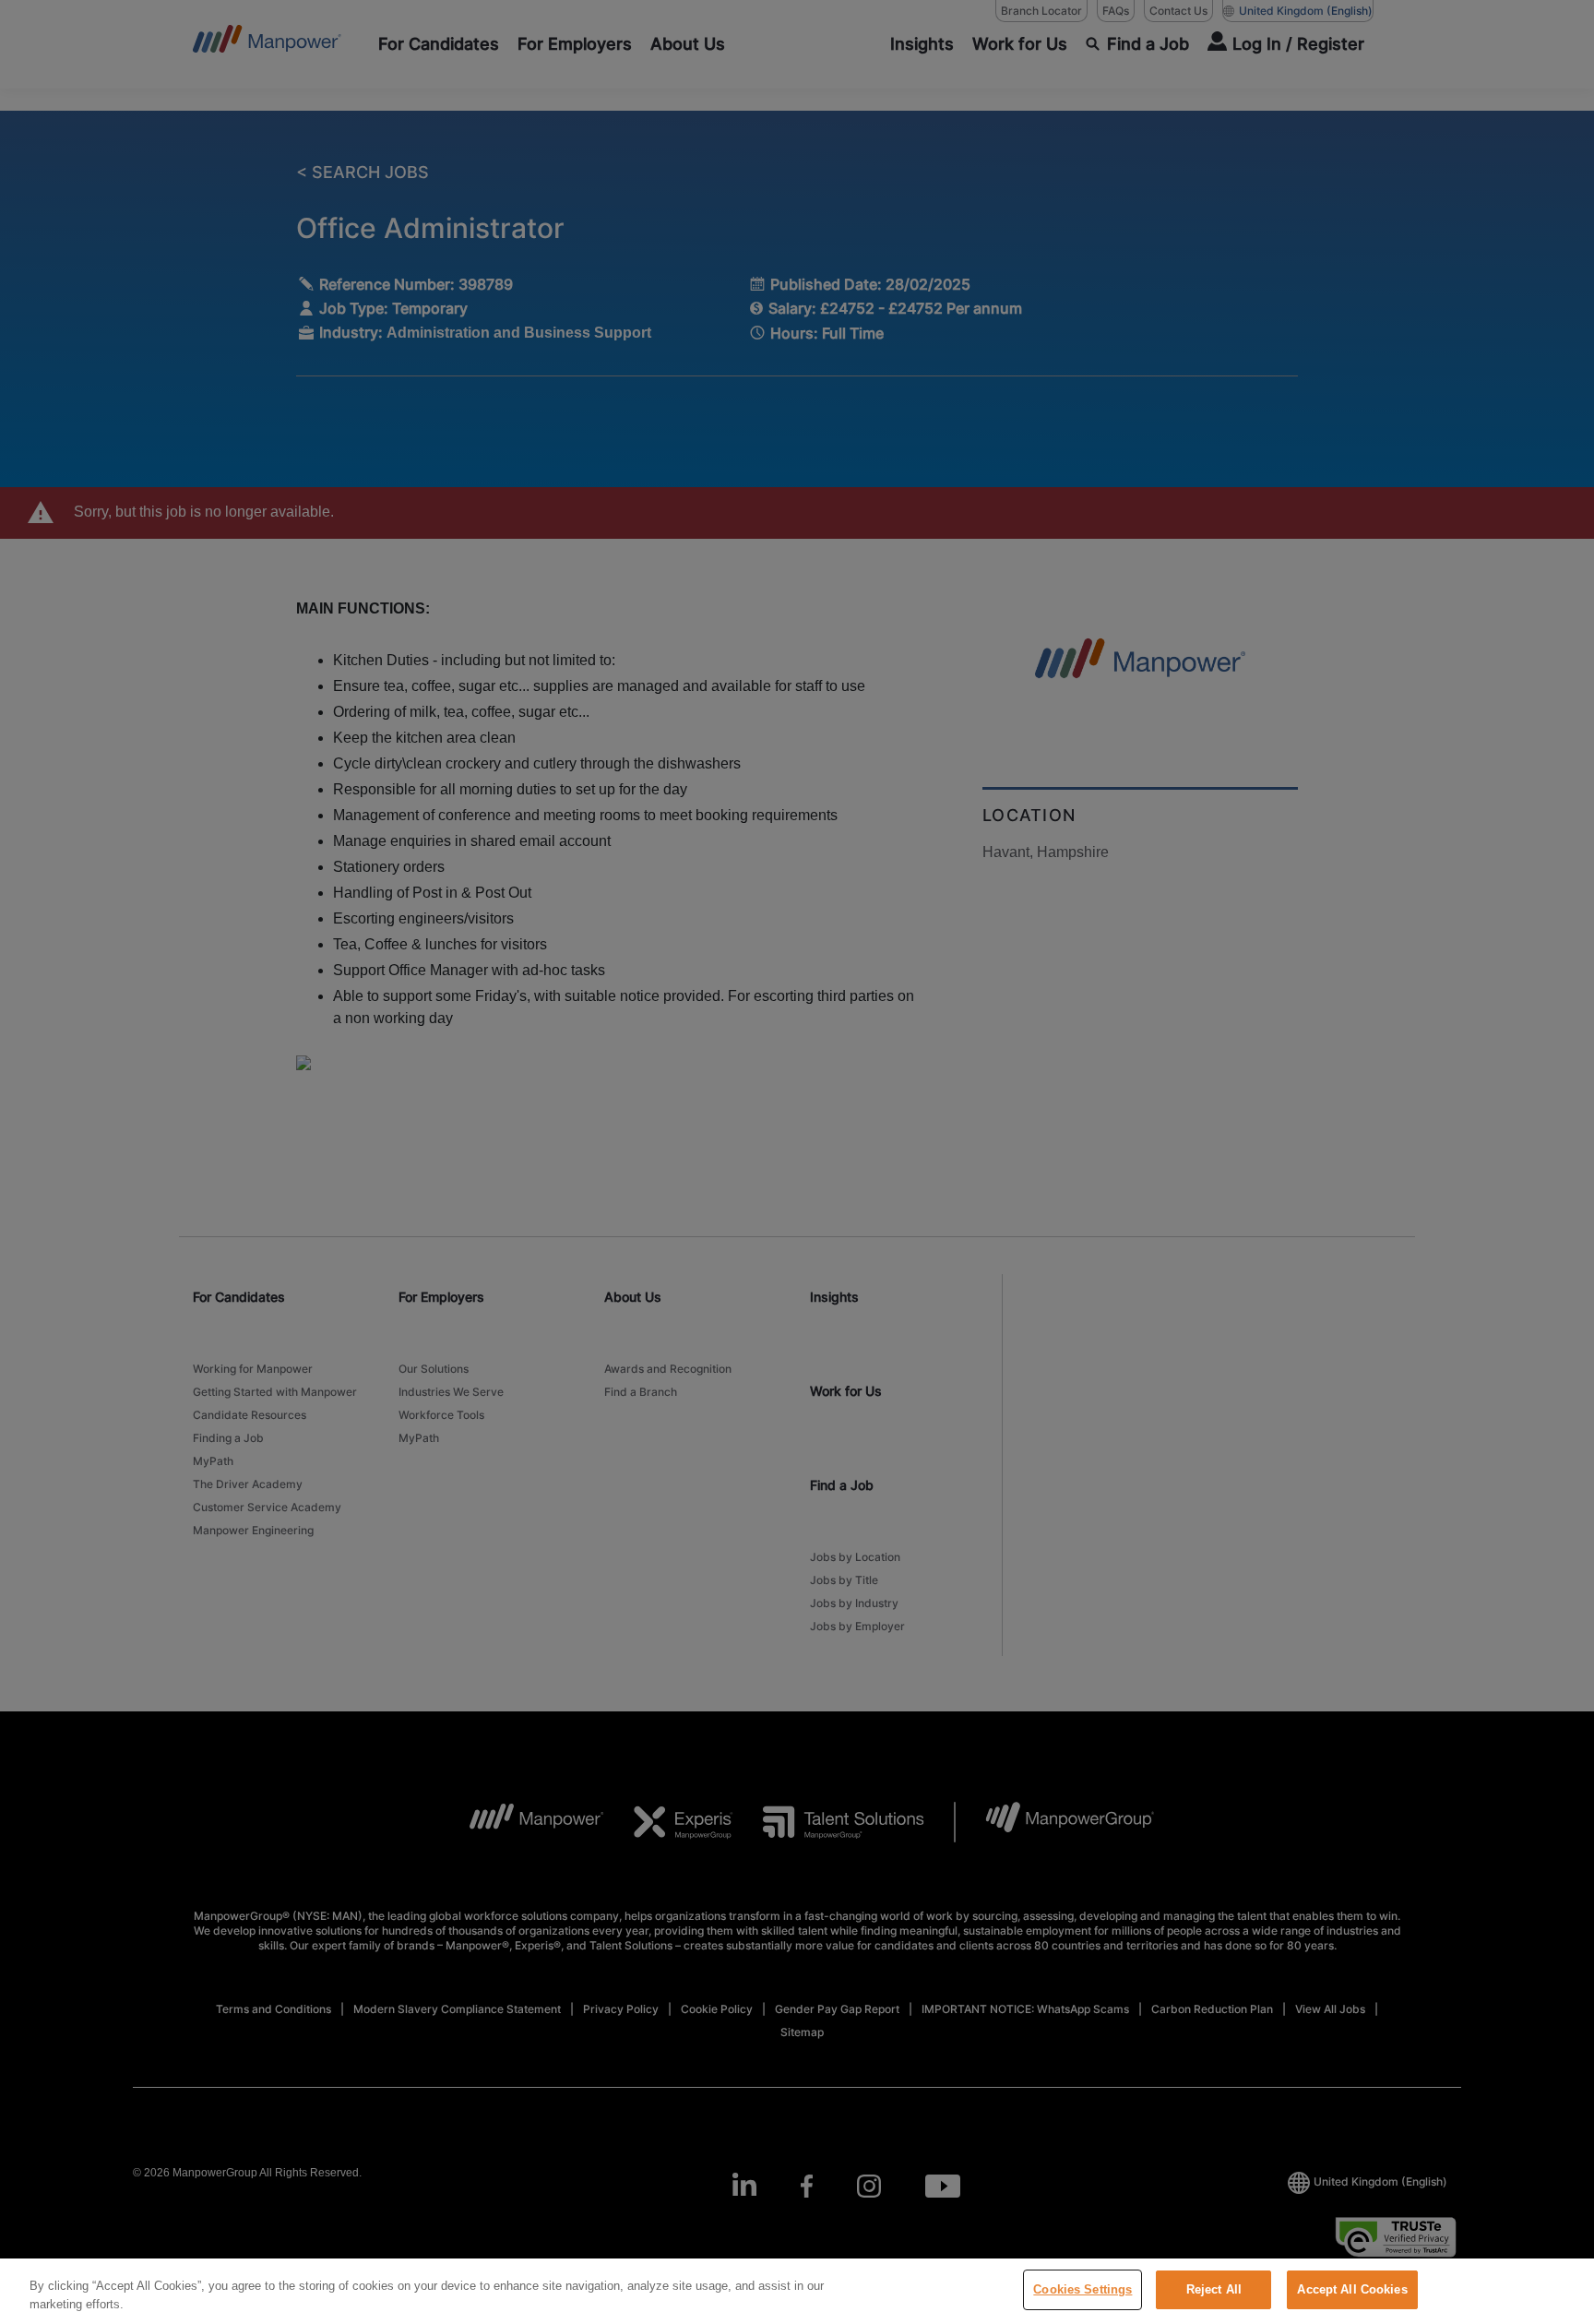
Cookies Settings (1082, 2289)
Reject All (1214, 2289)
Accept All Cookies (1352, 2289)
